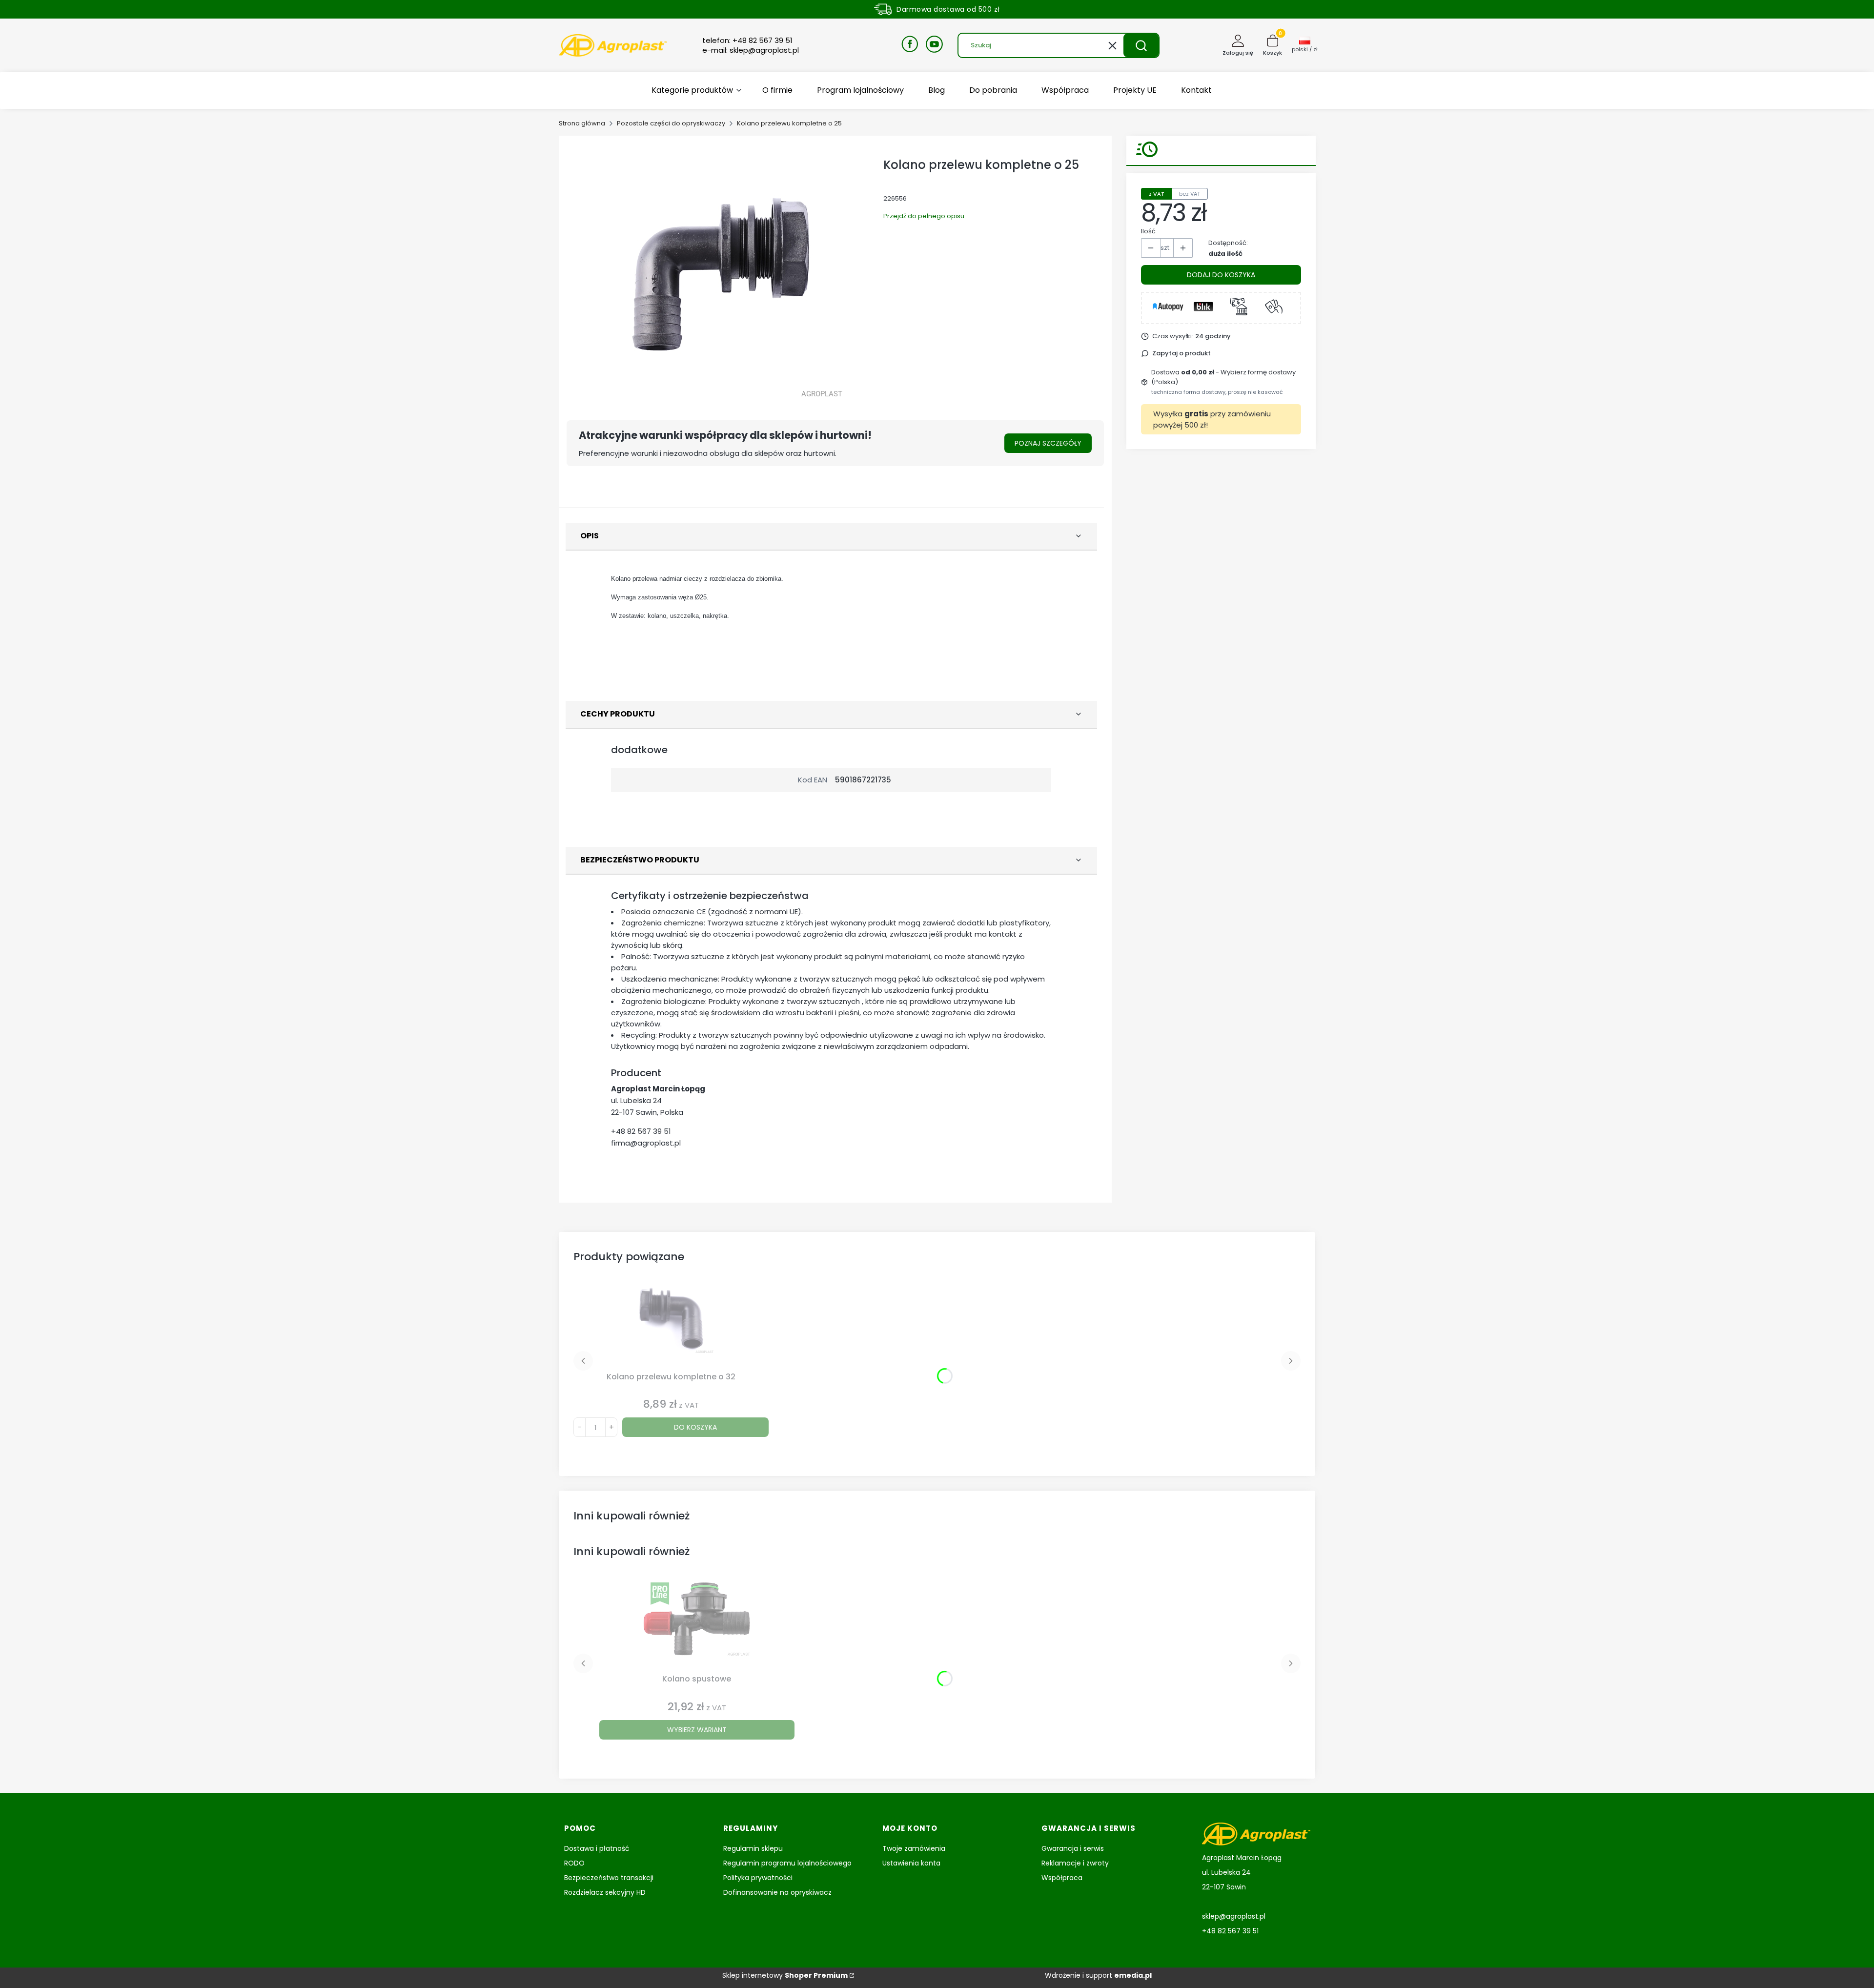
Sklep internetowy (785, 1975)
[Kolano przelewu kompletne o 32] (671, 1324)
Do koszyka (695, 1427)
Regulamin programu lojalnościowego (787, 1863)
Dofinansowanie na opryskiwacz (777, 1892)
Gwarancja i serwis (1073, 1848)
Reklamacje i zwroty (1075, 1863)
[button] (1141, 45)
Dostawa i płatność (597, 1848)
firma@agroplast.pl (646, 1143)
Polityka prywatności (758, 1878)
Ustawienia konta (911, 1863)
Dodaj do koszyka (1221, 275)
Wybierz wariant (697, 1730)
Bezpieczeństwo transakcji (609, 1878)
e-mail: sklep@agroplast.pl (751, 50)
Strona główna (582, 123)
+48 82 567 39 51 (641, 1131)
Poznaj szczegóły (1048, 443)
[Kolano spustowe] (697, 1626)
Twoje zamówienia (914, 1848)
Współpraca (1062, 1878)
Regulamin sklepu (753, 1848)
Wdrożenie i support (1098, 1975)
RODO (574, 1863)
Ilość (1148, 231)
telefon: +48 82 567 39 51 (747, 41)
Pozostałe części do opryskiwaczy (671, 123)
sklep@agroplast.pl (1234, 1916)
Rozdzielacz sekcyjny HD (605, 1892)
